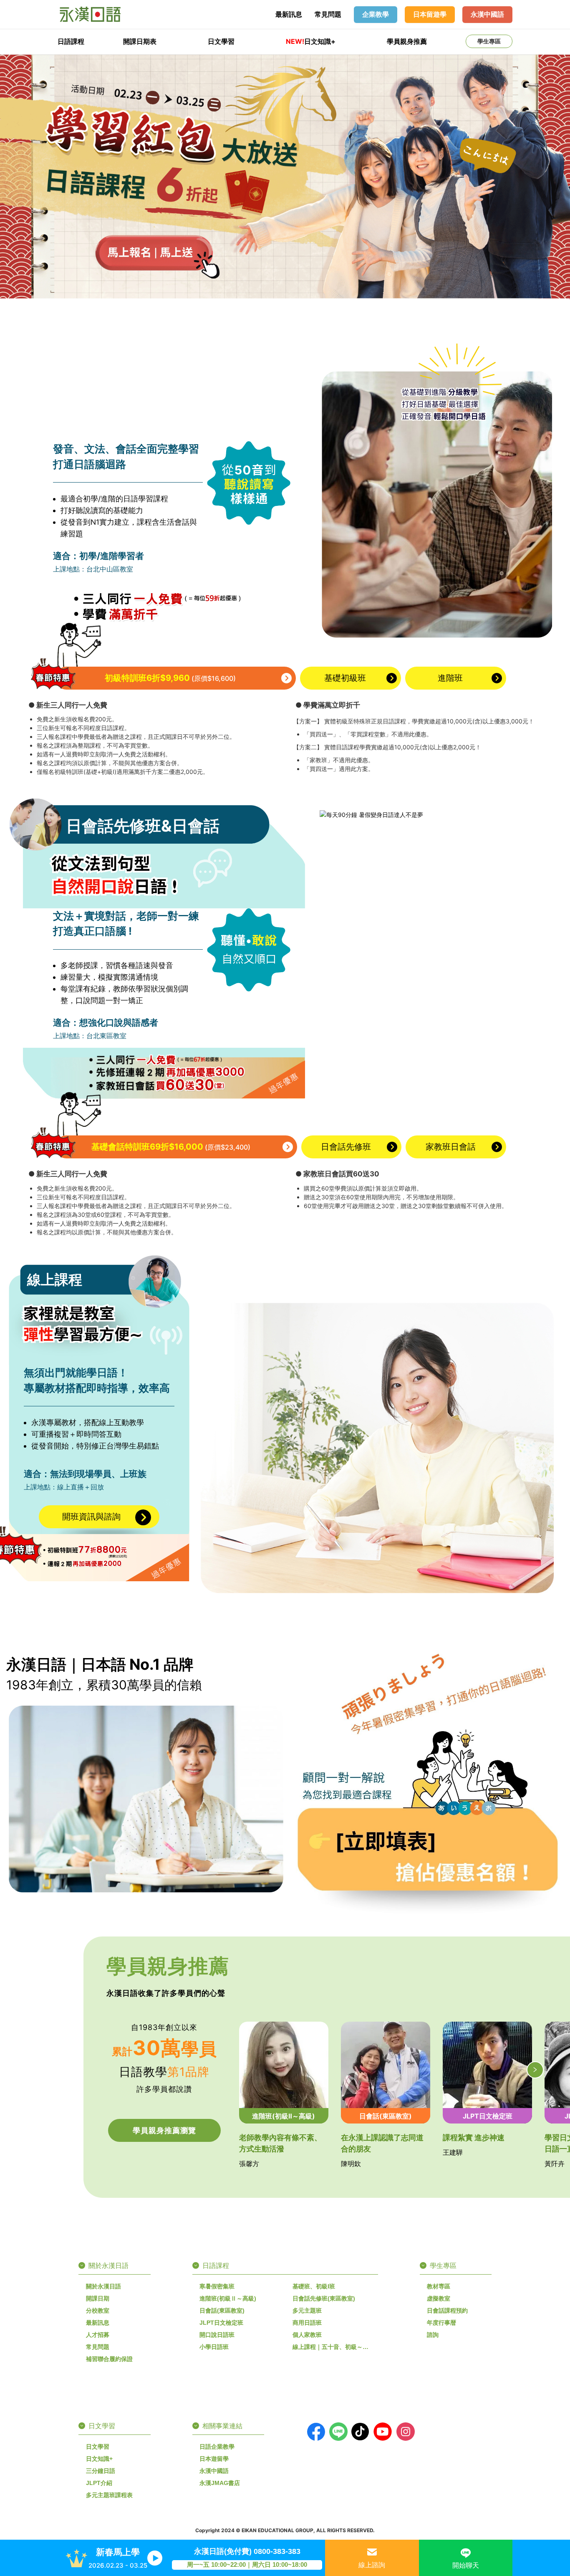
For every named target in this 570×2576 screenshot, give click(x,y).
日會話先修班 (346, 1147)
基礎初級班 (345, 678)
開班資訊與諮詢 (91, 1517)
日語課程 (71, 41)
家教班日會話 (451, 1147)
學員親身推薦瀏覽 (164, 2130)
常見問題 (328, 14)
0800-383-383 (277, 2551)
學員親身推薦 (407, 41)
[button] (535, 2070)
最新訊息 (289, 14)
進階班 (450, 678)
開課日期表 (140, 41)
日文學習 (221, 41)
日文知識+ (311, 41)
